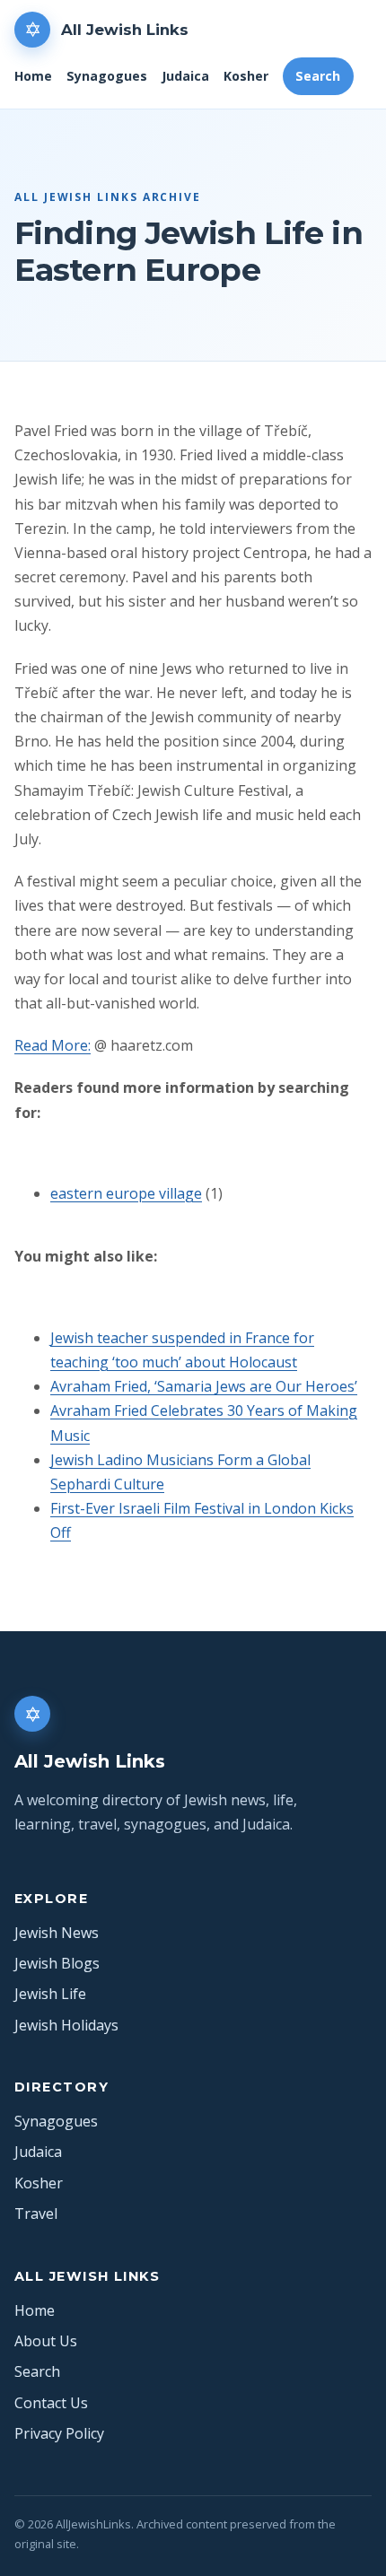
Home (33, 76)
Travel (36, 2214)
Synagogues (107, 76)
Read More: (53, 1045)
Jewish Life (50, 1994)
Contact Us (51, 2403)
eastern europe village (126, 1193)
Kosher (246, 76)
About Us (46, 2341)
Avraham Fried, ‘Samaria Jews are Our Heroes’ (204, 1386)
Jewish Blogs (57, 1963)
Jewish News (57, 1933)
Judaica (185, 76)
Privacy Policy (59, 2433)
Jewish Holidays (66, 2025)
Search (318, 76)
